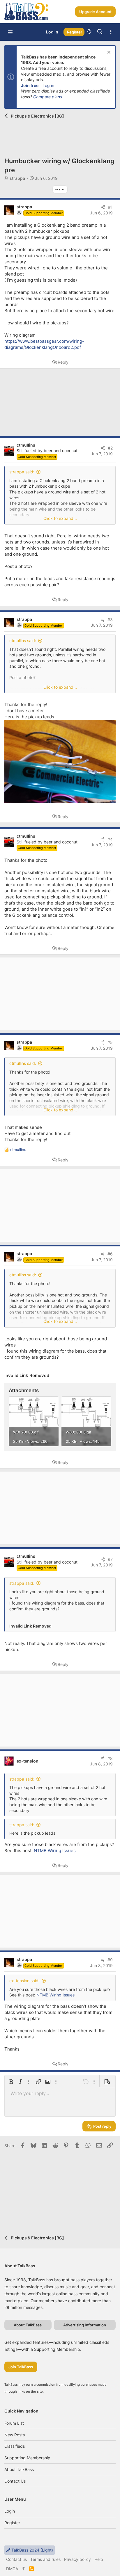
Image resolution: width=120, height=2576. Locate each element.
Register (12, 2523)
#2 (110, 448)
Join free (30, 85)
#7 (110, 1559)
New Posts (15, 2435)
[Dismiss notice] (108, 53)
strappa (17, 178)
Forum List (14, 2423)
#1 (110, 207)
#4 (110, 839)
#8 (110, 1758)
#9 (110, 1960)
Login (10, 2511)
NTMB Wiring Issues (55, 1851)
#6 (110, 1254)
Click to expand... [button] (60, 518)
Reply (63, 362)
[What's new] (89, 32)
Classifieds (15, 2446)
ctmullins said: (23, 641)
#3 (110, 620)
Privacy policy (77, 2559)
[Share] (103, 207)
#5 (110, 1042)
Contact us (15, 2481)
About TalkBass (19, 2469)
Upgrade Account (95, 12)
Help (99, 2559)
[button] (10, 32)
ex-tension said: (24, 1981)
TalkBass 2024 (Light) (32, 2550)
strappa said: (22, 472)
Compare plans (48, 97)
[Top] (24, 2569)
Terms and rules (45, 2559)
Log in (48, 85)
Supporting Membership (27, 2458)
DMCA (12, 2569)
